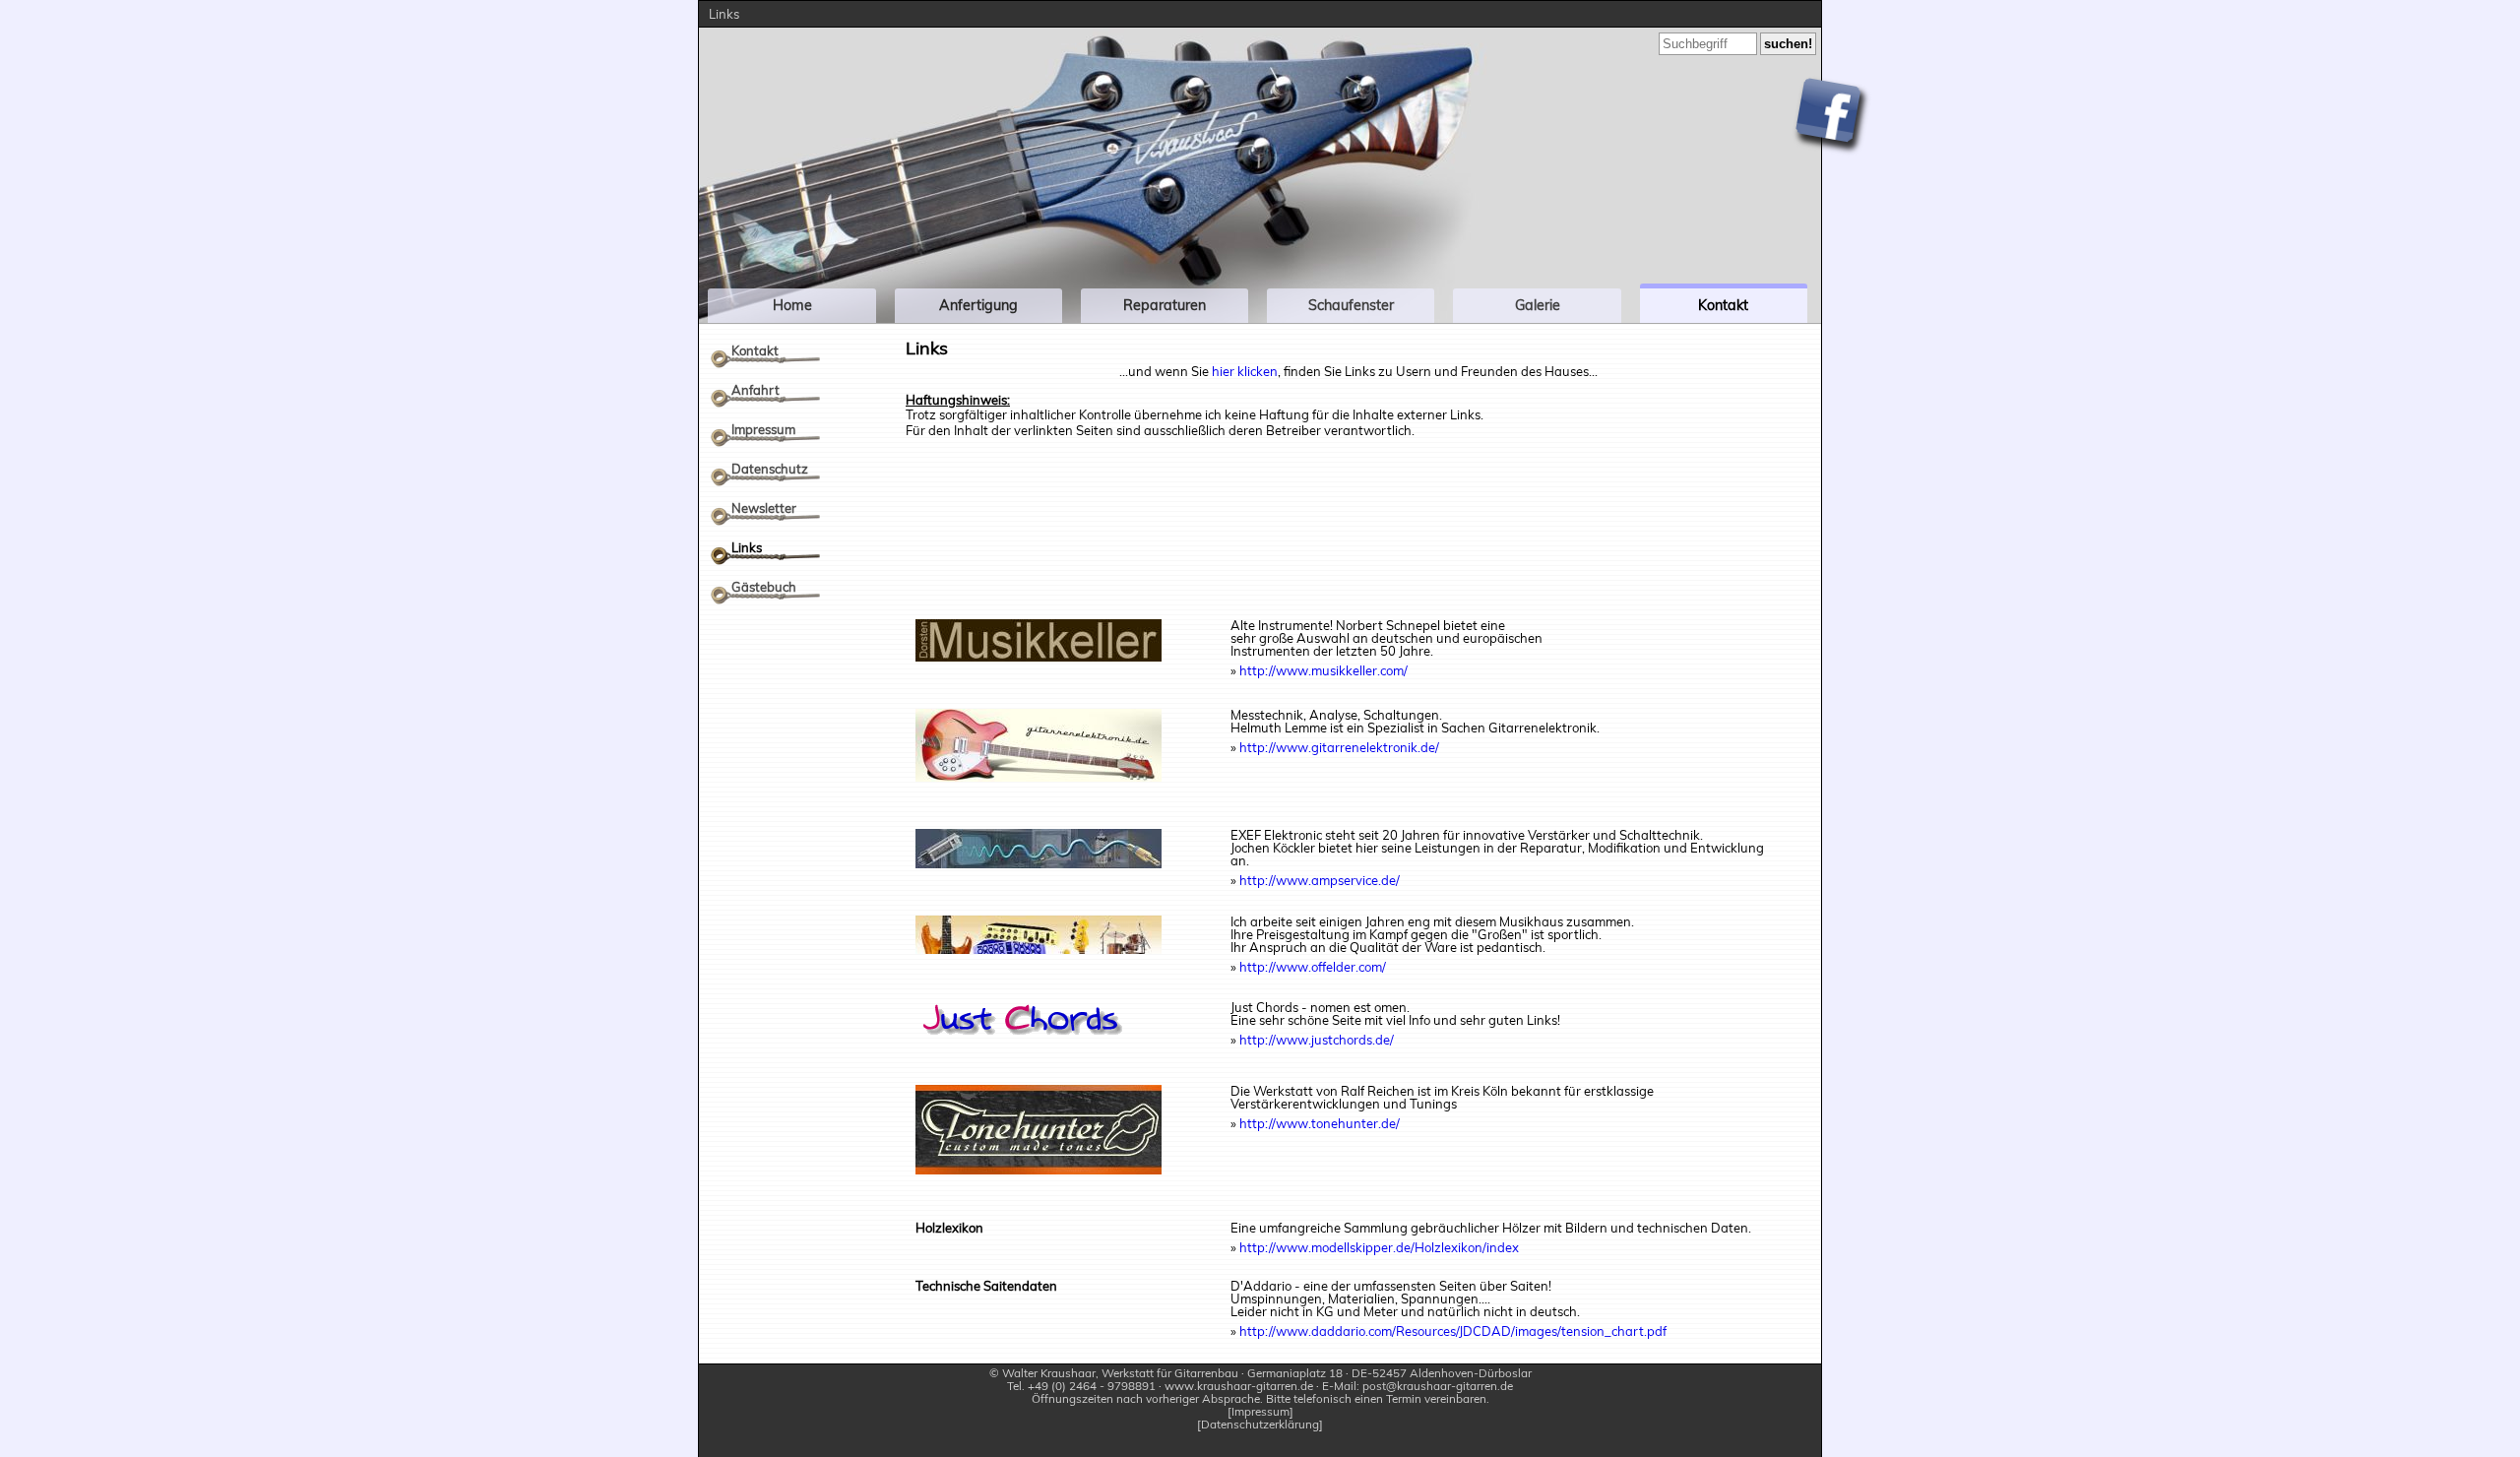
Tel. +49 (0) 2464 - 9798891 (1081, 1386)
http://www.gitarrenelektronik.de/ (1339, 747)
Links (747, 547)
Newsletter (764, 508)
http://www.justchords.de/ (1317, 1040)
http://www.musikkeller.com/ (1323, 670)
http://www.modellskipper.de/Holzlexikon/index (1379, 1247)
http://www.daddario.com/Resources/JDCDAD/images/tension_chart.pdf (1453, 1331)
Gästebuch (764, 587)
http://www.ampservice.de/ (1320, 880)
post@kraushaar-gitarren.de (1438, 1386)
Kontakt (755, 350)
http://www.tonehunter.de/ (1320, 1123)
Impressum (763, 429)
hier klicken (1245, 371)
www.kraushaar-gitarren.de (1239, 1386)
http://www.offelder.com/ (1313, 967)
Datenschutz (770, 469)
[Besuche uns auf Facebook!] (1831, 117)
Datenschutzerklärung (1260, 1425)
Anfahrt (756, 390)
